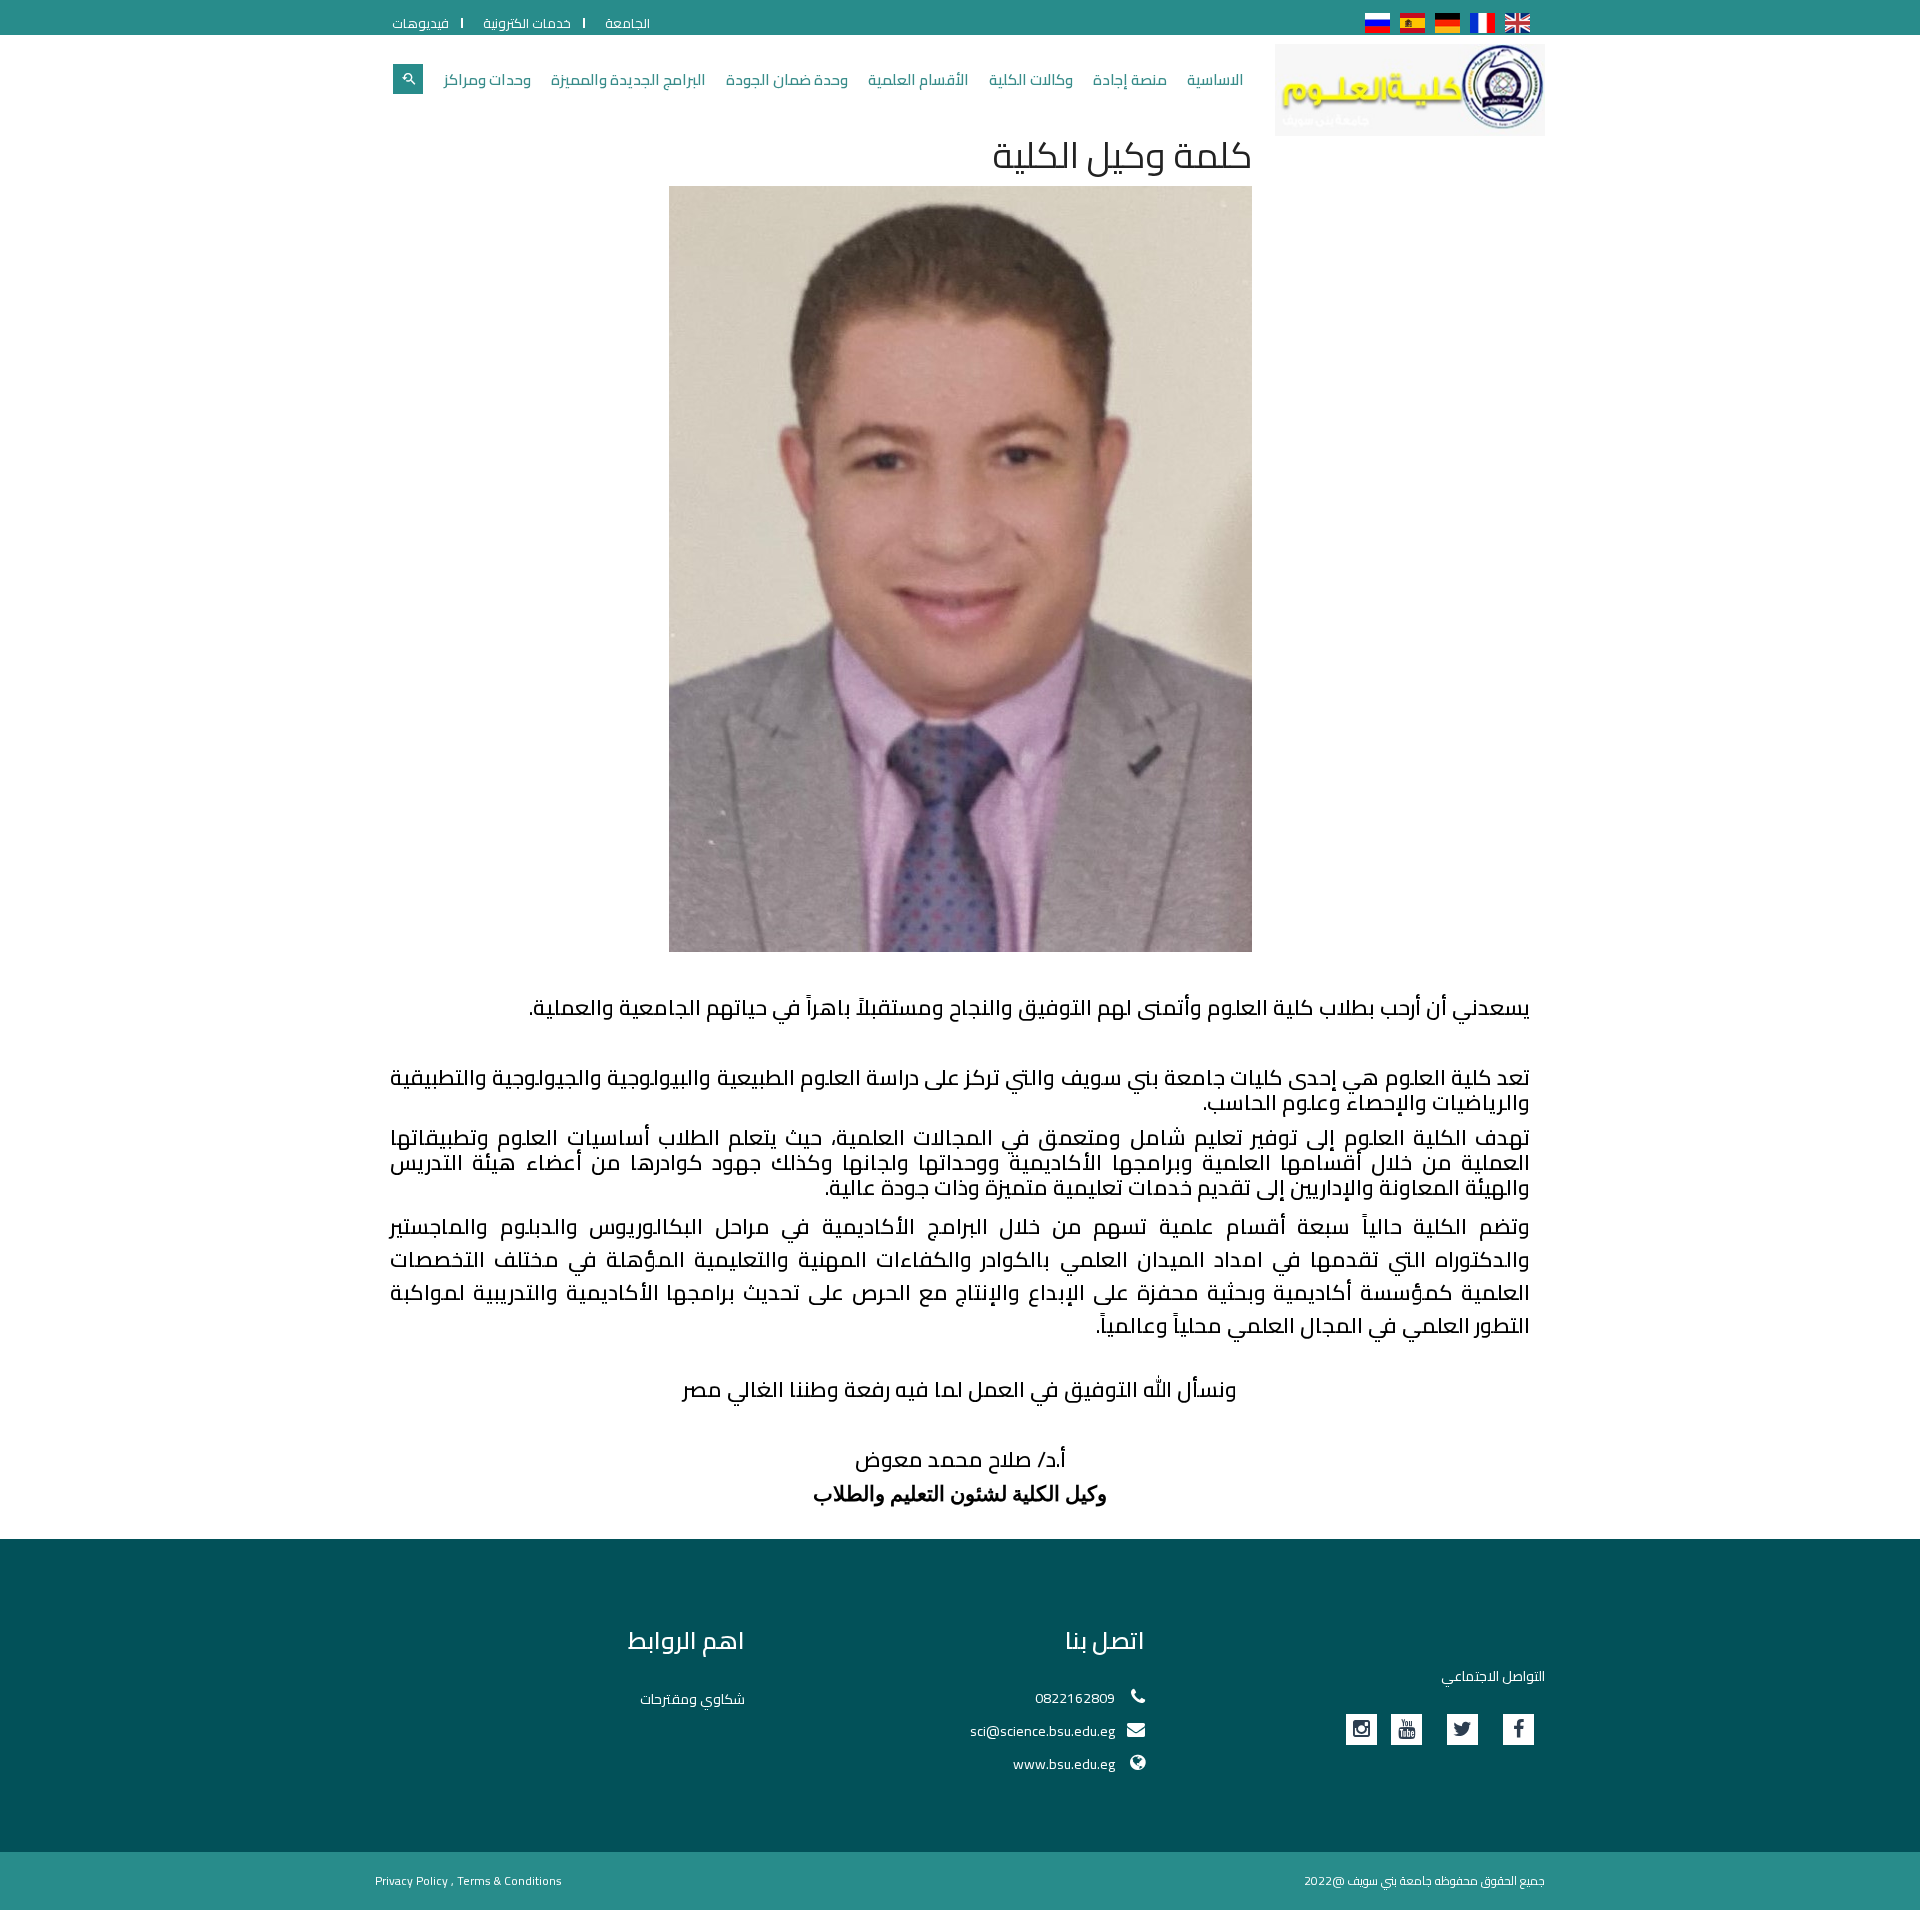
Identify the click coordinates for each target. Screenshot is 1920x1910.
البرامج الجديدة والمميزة (628, 79)
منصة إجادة (1130, 79)
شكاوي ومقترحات (692, 1699)
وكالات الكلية (1031, 79)
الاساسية (1215, 79)
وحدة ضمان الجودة (787, 79)
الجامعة (627, 23)
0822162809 (1075, 1698)
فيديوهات (420, 23)
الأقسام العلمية (918, 79)
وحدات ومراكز (487, 79)
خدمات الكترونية (527, 23)
